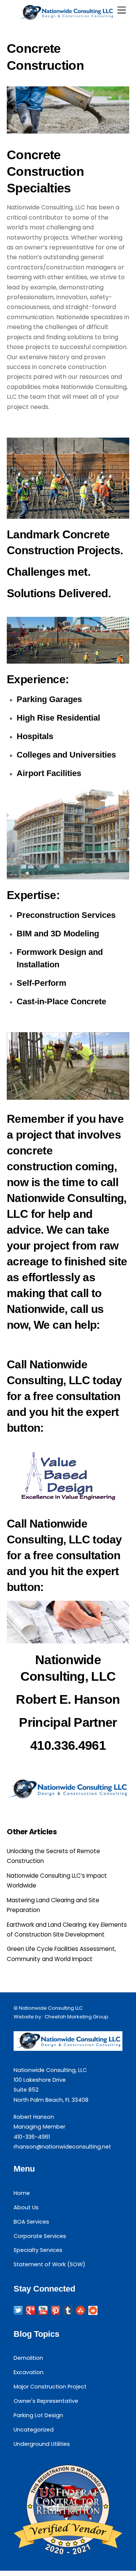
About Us (26, 2207)
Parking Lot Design (38, 2415)
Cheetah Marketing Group (76, 2017)
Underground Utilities (42, 2444)
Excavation (29, 2372)
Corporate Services (40, 2236)
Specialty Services (38, 2250)
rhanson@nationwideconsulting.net (62, 2147)
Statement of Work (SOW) (49, 2264)
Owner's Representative (46, 2401)
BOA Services (31, 2222)
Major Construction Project (50, 2387)
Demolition (28, 2358)
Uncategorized (34, 2430)
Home (22, 2193)
